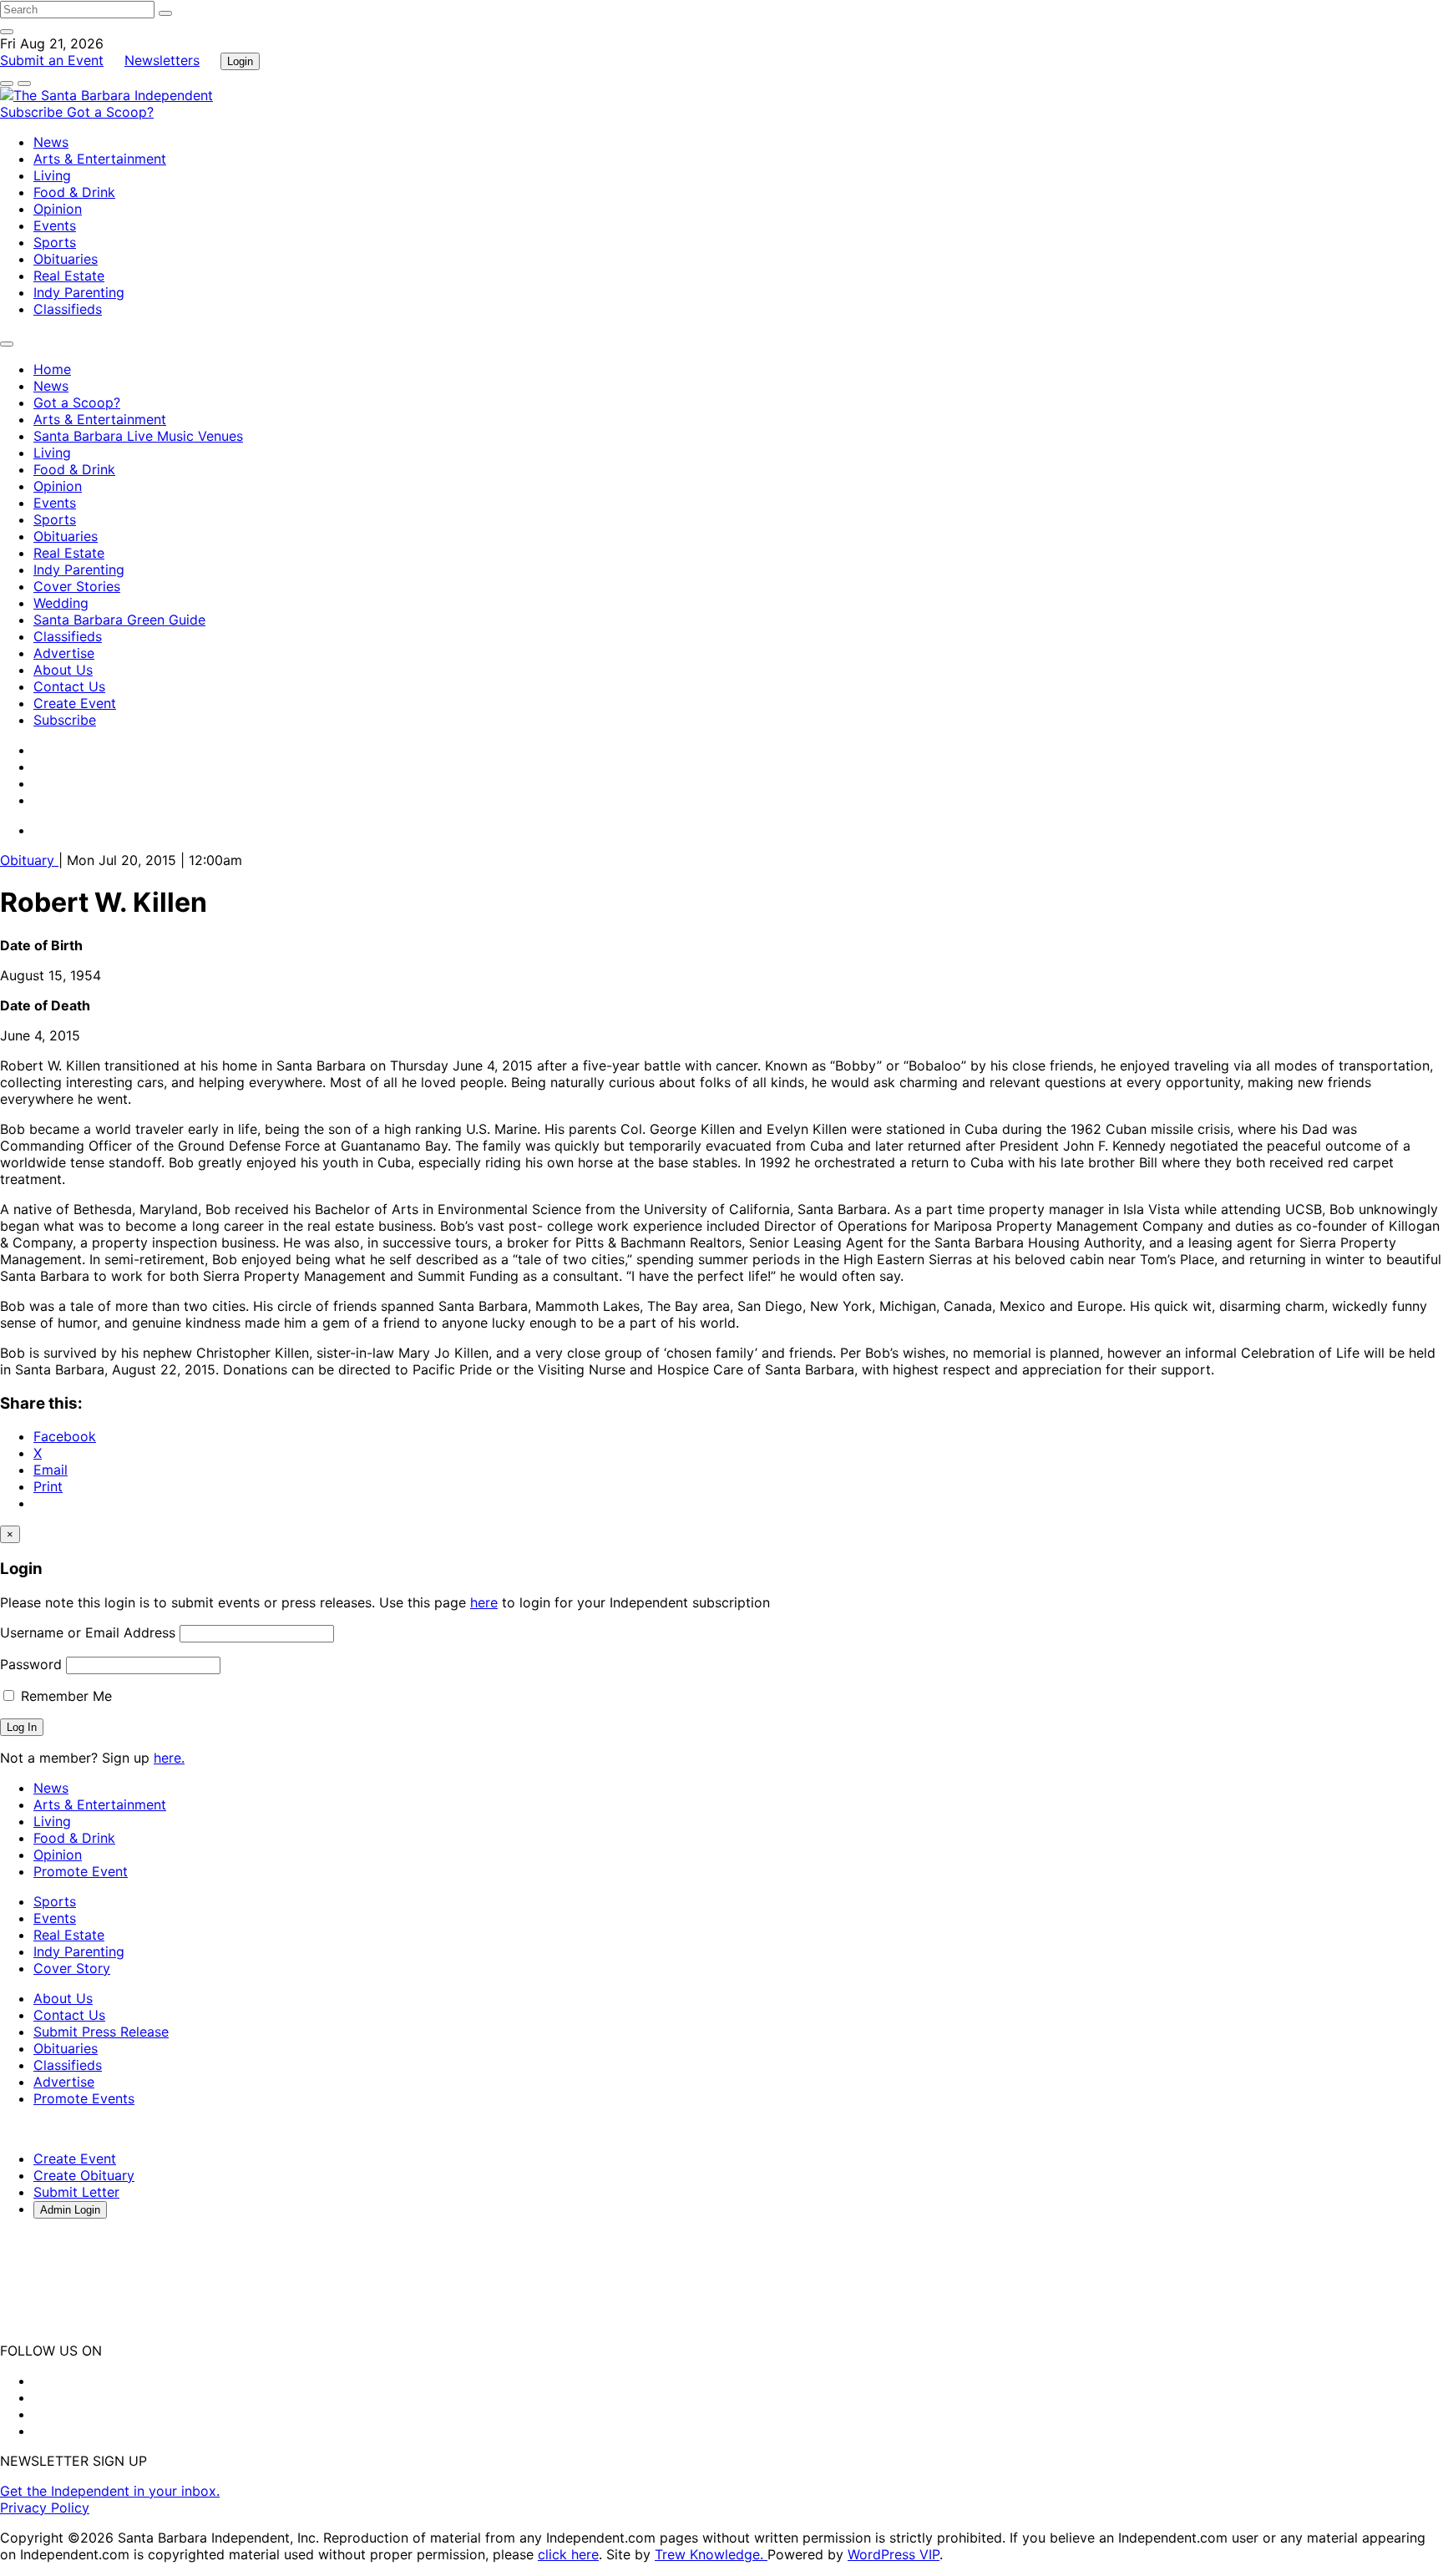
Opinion (58, 209)
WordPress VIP (894, 2554)
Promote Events (84, 2098)
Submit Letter (76, 2192)
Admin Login (70, 2210)
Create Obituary (84, 2175)
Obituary (29, 860)
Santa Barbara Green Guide (119, 620)
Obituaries (66, 259)
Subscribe (33, 112)
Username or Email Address (88, 1632)
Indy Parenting (79, 292)
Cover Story (72, 1968)
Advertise (64, 653)
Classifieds (68, 309)
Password (31, 1664)
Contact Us (69, 686)
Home (52, 369)
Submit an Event (52, 60)
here (484, 1602)
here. (169, 1758)
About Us (63, 670)
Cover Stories (77, 586)
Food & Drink (74, 192)
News (51, 142)
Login (240, 61)
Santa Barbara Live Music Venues (138, 436)
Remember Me (64, 1696)
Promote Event (81, 1871)
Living (52, 175)
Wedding (61, 603)
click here (568, 2554)
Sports (55, 242)
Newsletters (162, 60)
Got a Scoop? (110, 112)
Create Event (75, 703)
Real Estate (69, 276)
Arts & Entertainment (100, 159)
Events (55, 225)
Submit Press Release (101, 2032)
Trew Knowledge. (711, 2554)
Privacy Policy (45, 2508)
